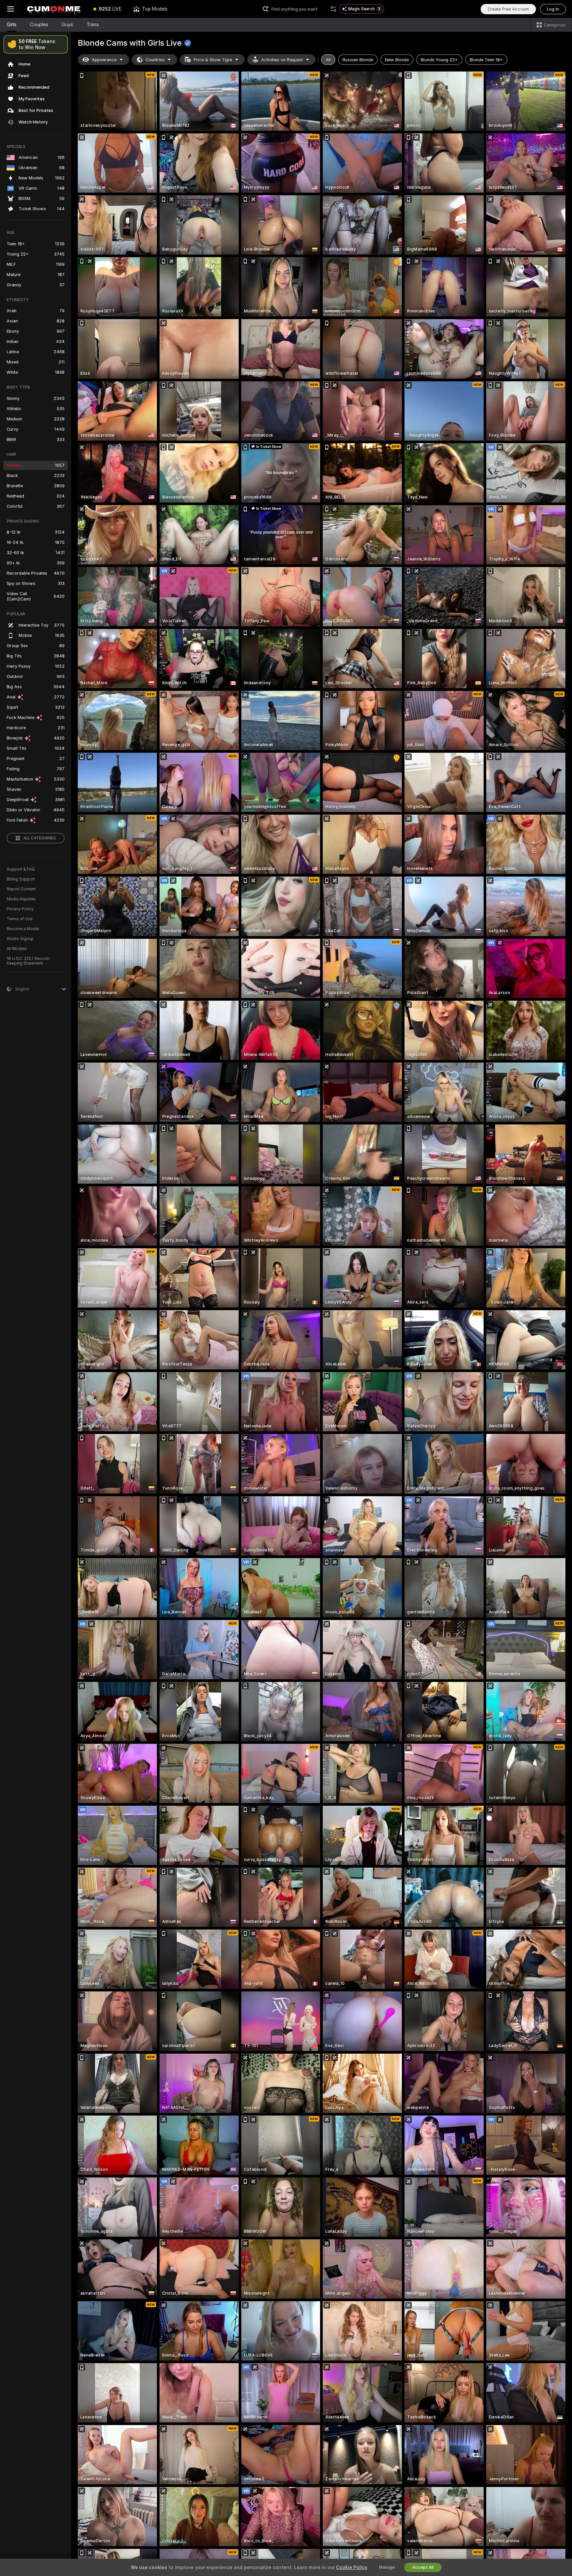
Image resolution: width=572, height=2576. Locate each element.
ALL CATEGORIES (40, 838)
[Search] (333, 9)
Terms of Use (20, 919)
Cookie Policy (352, 2567)
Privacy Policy (20, 909)
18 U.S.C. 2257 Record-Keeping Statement (29, 961)
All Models (17, 949)
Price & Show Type (213, 60)
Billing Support (21, 879)
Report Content (21, 889)
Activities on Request (282, 60)
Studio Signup (20, 939)
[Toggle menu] (11, 9)
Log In (553, 9)
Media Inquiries (21, 899)
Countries (155, 60)
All (328, 60)
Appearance (104, 60)
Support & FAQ (21, 869)
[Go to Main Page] (54, 9)
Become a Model (23, 929)
